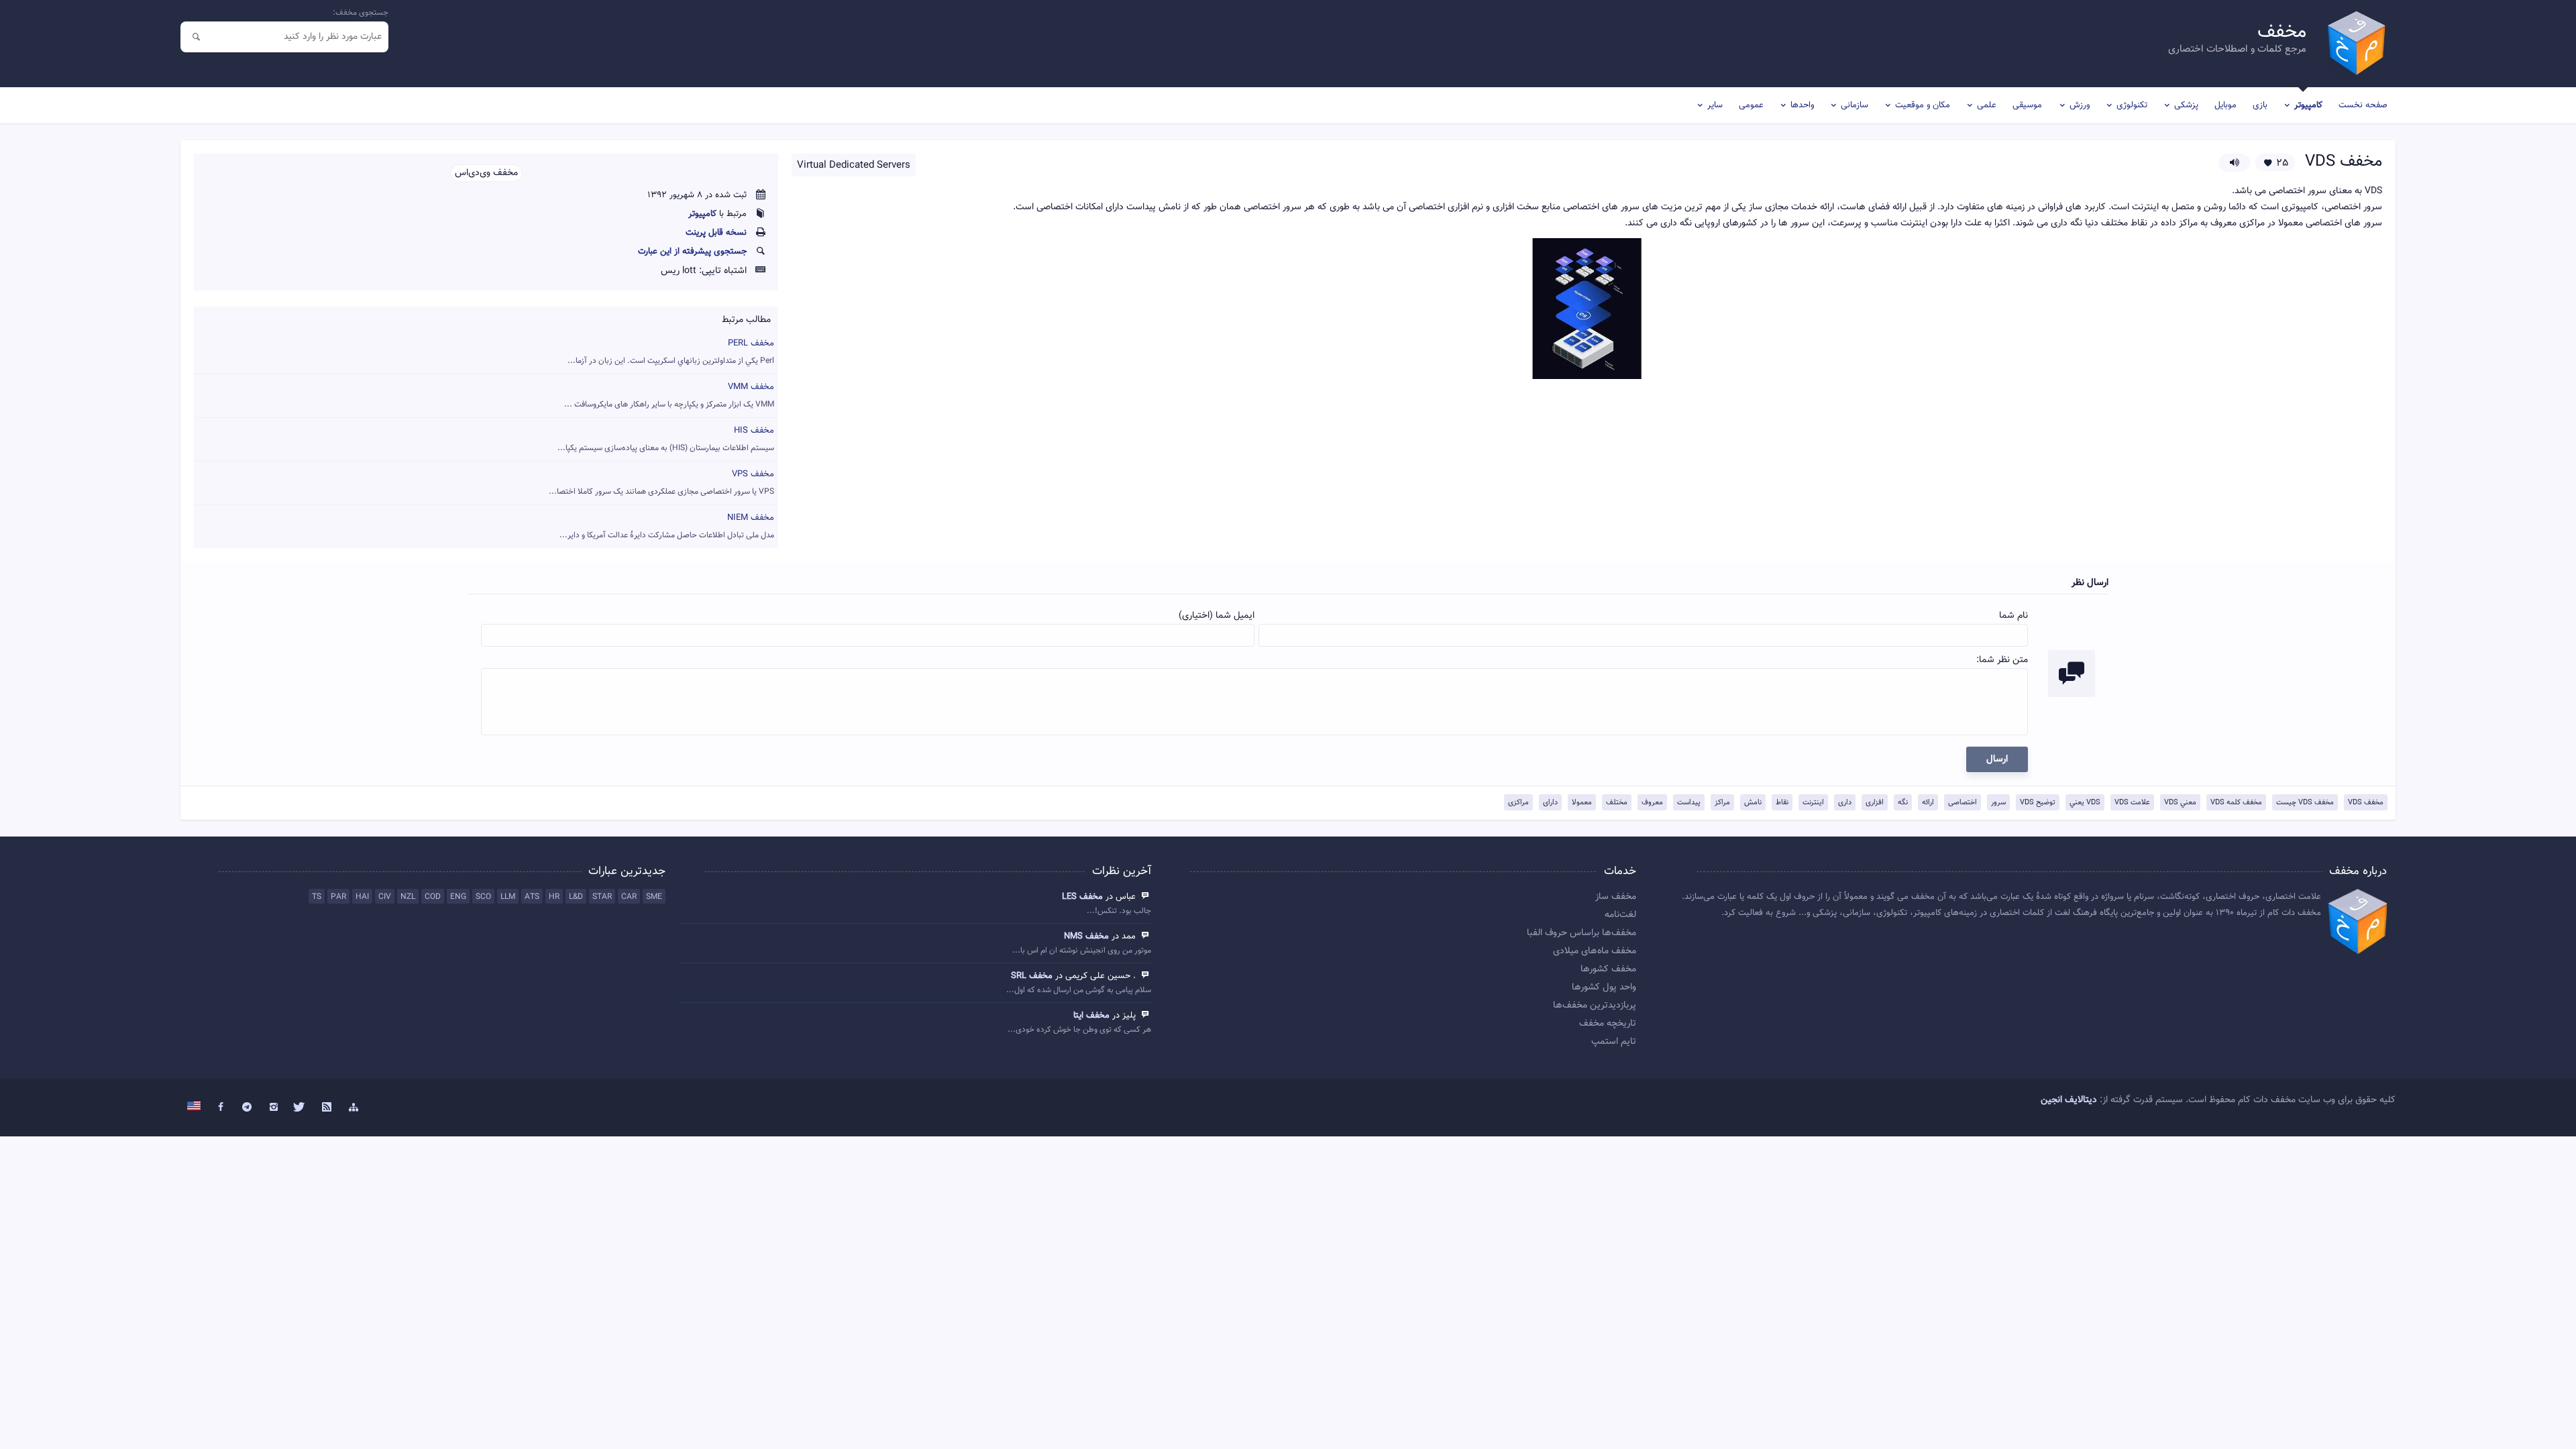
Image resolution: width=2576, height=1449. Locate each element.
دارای (1550, 803)
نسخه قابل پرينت (716, 233)
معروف (1652, 803)
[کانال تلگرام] (247, 1108)
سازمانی (1855, 105)
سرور (1998, 803)
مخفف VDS (2366, 803)
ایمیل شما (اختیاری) (1217, 616)
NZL (408, 897)
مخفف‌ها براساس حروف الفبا (1581, 933)
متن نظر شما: (2002, 660)
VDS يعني (2085, 803)
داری (1845, 803)
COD (433, 897)
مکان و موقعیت (1923, 105)
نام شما (2014, 616)
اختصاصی (1963, 803)
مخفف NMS (1086, 936)
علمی (1987, 105)
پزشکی (2186, 105)
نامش (1753, 803)
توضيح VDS (2038, 803)
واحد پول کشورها (1604, 987)
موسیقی (2027, 105)
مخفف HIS (666, 439)
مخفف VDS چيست (2305, 803)
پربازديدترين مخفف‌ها (1595, 1006)
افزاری (1875, 803)
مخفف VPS (661, 483)
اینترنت (1813, 803)
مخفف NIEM (667, 526)
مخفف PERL (671, 352)
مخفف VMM (669, 395)
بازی (2260, 105)
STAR (602, 897)
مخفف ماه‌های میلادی (1595, 951)
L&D (576, 897)
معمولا (1582, 803)
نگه (1903, 803)
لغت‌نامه (1620, 915)
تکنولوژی (2132, 105)
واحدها (1802, 105)
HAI (362, 897)
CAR (629, 897)
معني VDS (2180, 803)
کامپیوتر (2308, 105)
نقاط (1782, 803)
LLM (508, 897)
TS (317, 897)
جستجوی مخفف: (361, 13)
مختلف (1617, 803)
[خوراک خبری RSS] (327, 1108)
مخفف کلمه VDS (2236, 803)
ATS (532, 897)
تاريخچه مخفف (1608, 1024)
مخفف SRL (1032, 976)
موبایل (2225, 105)
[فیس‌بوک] (221, 1108)
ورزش (2080, 105)
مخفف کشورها (1608, 969)
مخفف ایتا (1091, 1016)
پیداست (1689, 803)
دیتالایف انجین (2069, 1100)
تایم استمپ (1614, 1042)
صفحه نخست (2363, 105)
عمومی (1751, 105)
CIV (385, 897)
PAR (338, 897)
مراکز (1722, 803)
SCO (483, 897)
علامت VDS (2132, 803)
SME (654, 897)
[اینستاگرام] (274, 1108)
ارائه (1928, 803)
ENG (458, 897)
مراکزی (1518, 803)
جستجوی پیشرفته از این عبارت (692, 252)
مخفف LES (1082, 897)
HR (554, 897)
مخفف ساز (1616, 897)
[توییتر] (301, 1108)
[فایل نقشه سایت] (354, 1108)
